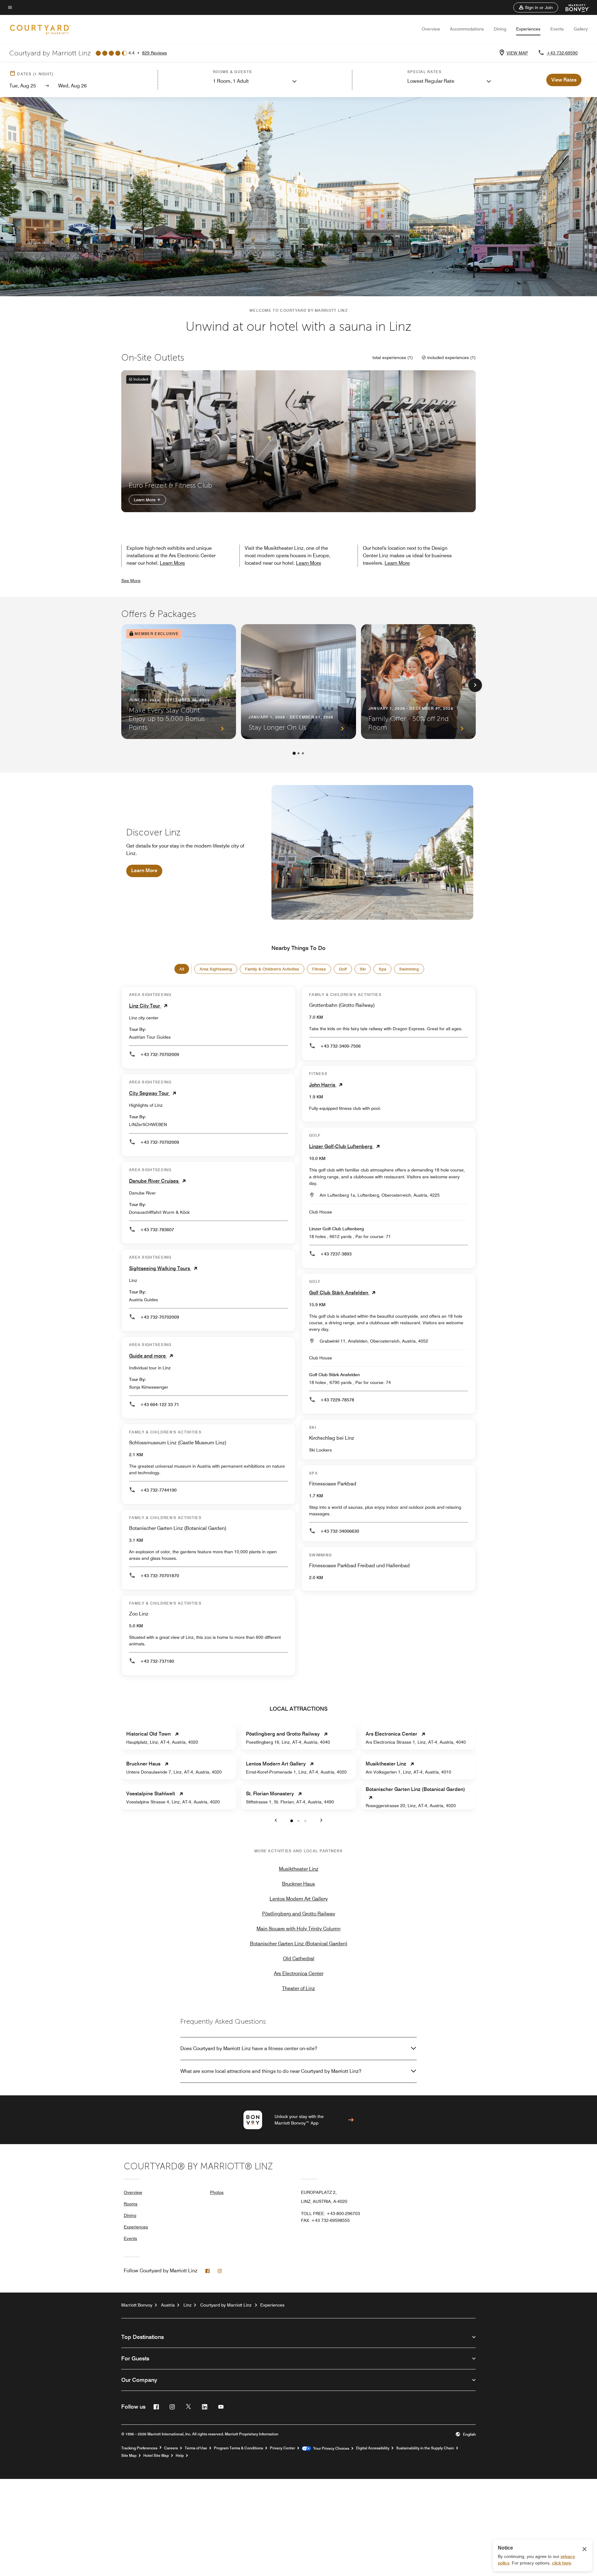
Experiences (528, 29)
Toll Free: (331, 2214)
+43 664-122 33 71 (160, 1405)
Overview (431, 29)
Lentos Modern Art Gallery (299, 1899)
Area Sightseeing (216, 969)
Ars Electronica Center (299, 1973)
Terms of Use (196, 2448)
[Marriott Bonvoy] (574, 7)
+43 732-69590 (562, 53)
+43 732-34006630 (340, 1531)
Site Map (129, 2456)
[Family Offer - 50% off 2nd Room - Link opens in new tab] (418, 682)
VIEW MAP (517, 53)
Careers (171, 2448)
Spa (382, 969)
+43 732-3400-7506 (340, 1046)
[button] (536, 7)
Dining (500, 29)
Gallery (581, 29)
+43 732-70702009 (160, 1054)
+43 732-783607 (157, 1230)
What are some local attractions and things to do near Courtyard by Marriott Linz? (271, 2071)
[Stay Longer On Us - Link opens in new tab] (298, 682)
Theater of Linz (298, 1988)
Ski (363, 969)
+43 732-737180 (157, 1661)
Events (557, 29)
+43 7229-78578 (337, 1400)
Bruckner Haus (298, 1884)
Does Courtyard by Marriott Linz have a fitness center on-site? (249, 2048)
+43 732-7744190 (158, 1490)
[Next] (475, 685)
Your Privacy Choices (330, 2448)
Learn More (145, 500)
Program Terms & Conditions (238, 2448)
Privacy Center (282, 2448)
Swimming (409, 969)
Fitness (319, 969)
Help (180, 2456)
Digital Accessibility (373, 2448)
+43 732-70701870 (160, 1576)
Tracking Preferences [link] (139, 2448)
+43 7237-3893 (336, 1254)
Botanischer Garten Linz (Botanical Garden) (299, 1944)
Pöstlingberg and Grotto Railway (299, 1914)
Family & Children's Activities (272, 969)
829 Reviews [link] (155, 53)
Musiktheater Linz (299, 1869)
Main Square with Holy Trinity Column (298, 1929)
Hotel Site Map (156, 2456)
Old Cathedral (299, 1959)
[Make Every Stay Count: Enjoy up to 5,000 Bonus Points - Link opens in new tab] (179, 682)
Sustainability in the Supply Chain (425, 2448)
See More (131, 581)
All (182, 969)
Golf (343, 969)
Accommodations (467, 29)
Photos (217, 2192)
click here (562, 2563)
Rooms (131, 2204)
